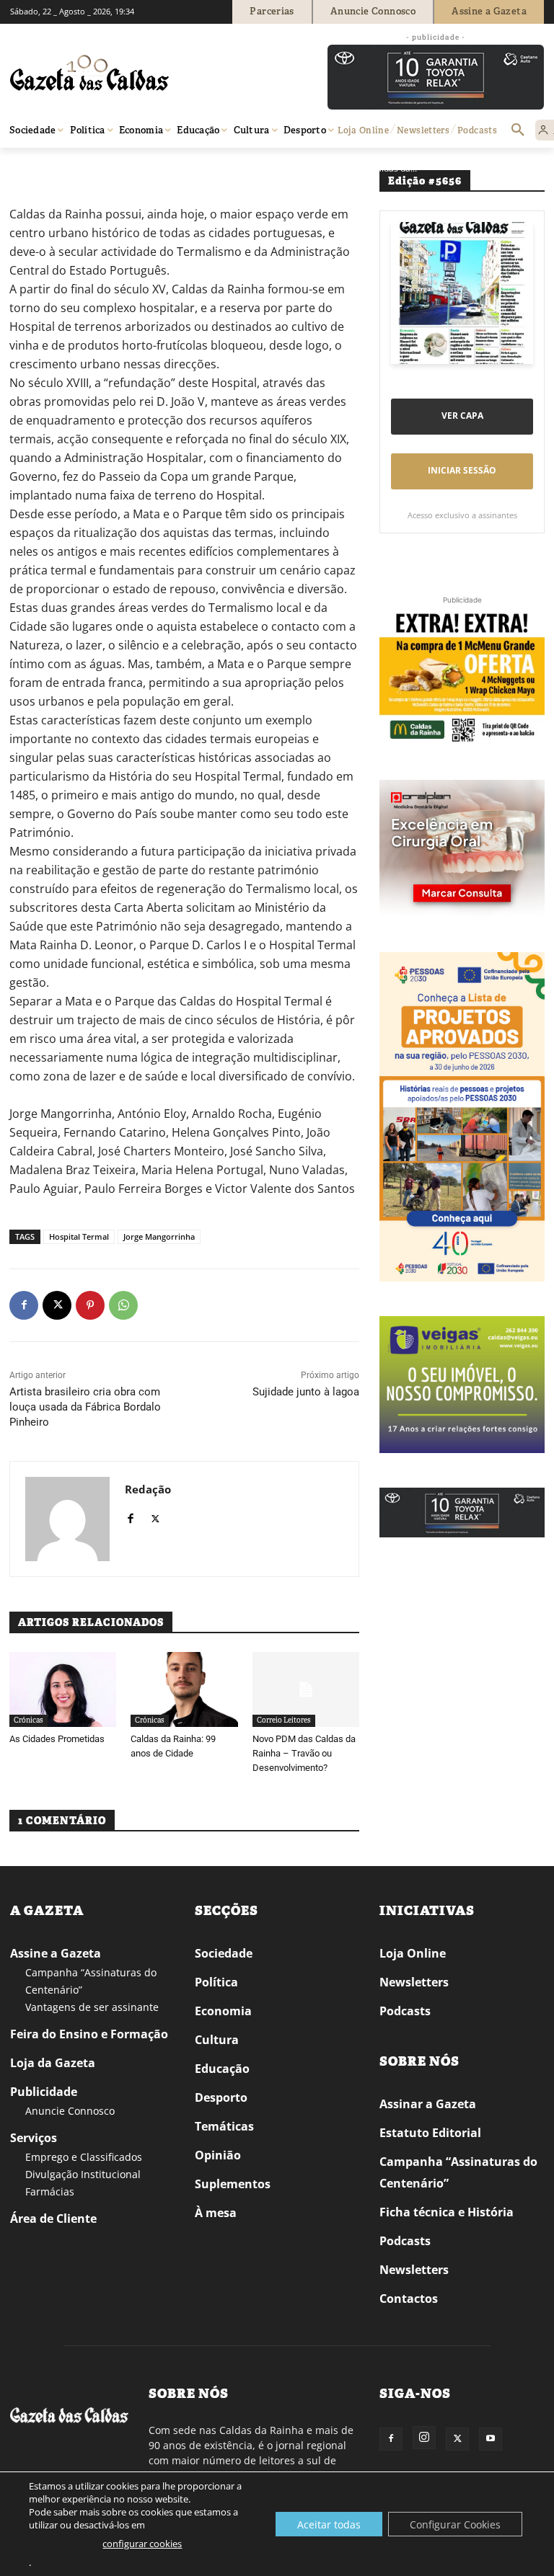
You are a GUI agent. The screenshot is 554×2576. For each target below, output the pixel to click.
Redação (148, 1489)
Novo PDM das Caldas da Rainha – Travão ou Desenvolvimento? (304, 1753)
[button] (518, 130)
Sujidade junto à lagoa (306, 1392)
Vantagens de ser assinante (92, 2007)
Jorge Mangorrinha (159, 1236)
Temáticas (224, 2126)
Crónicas (28, 1720)
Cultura (217, 2040)
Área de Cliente (53, 2219)
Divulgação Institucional (83, 2174)
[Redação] (67, 1519)
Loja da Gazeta (53, 2063)
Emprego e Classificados (84, 2157)
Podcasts (405, 2011)
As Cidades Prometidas (57, 1739)
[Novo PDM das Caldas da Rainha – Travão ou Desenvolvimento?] (306, 1689)
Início (31, 168)
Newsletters (414, 1982)
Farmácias (50, 2191)
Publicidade (44, 2092)
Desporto (221, 2097)
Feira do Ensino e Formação (89, 2034)
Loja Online (413, 1953)
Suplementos (233, 2184)
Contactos (409, 2299)
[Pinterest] (90, 1305)
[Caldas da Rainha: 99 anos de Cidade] (184, 1689)
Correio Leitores (124, 168)
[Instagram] (424, 2438)
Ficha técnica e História (447, 2212)
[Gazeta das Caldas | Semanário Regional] (147, 73)
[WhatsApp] (123, 1305)
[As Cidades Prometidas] (63, 1689)
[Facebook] (24, 1305)
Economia (223, 2011)
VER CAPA (462, 416)
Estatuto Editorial (430, 2133)
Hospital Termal (79, 1236)
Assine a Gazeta (56, 1953)
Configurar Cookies (455, 2524)
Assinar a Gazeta (428, 2104)
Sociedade (224, 1953)
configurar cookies (142, 2544)
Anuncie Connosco (70, 2111)
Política (216, 1982)
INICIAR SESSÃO (462, 470)
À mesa (216, 2213)
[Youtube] (491, 2439)
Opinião (67, 168)
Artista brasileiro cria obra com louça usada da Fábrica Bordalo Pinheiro (85, 1407)
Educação (222, 2069)
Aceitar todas (329, 2524)
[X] (57, 1305)
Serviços (34, 2138)
